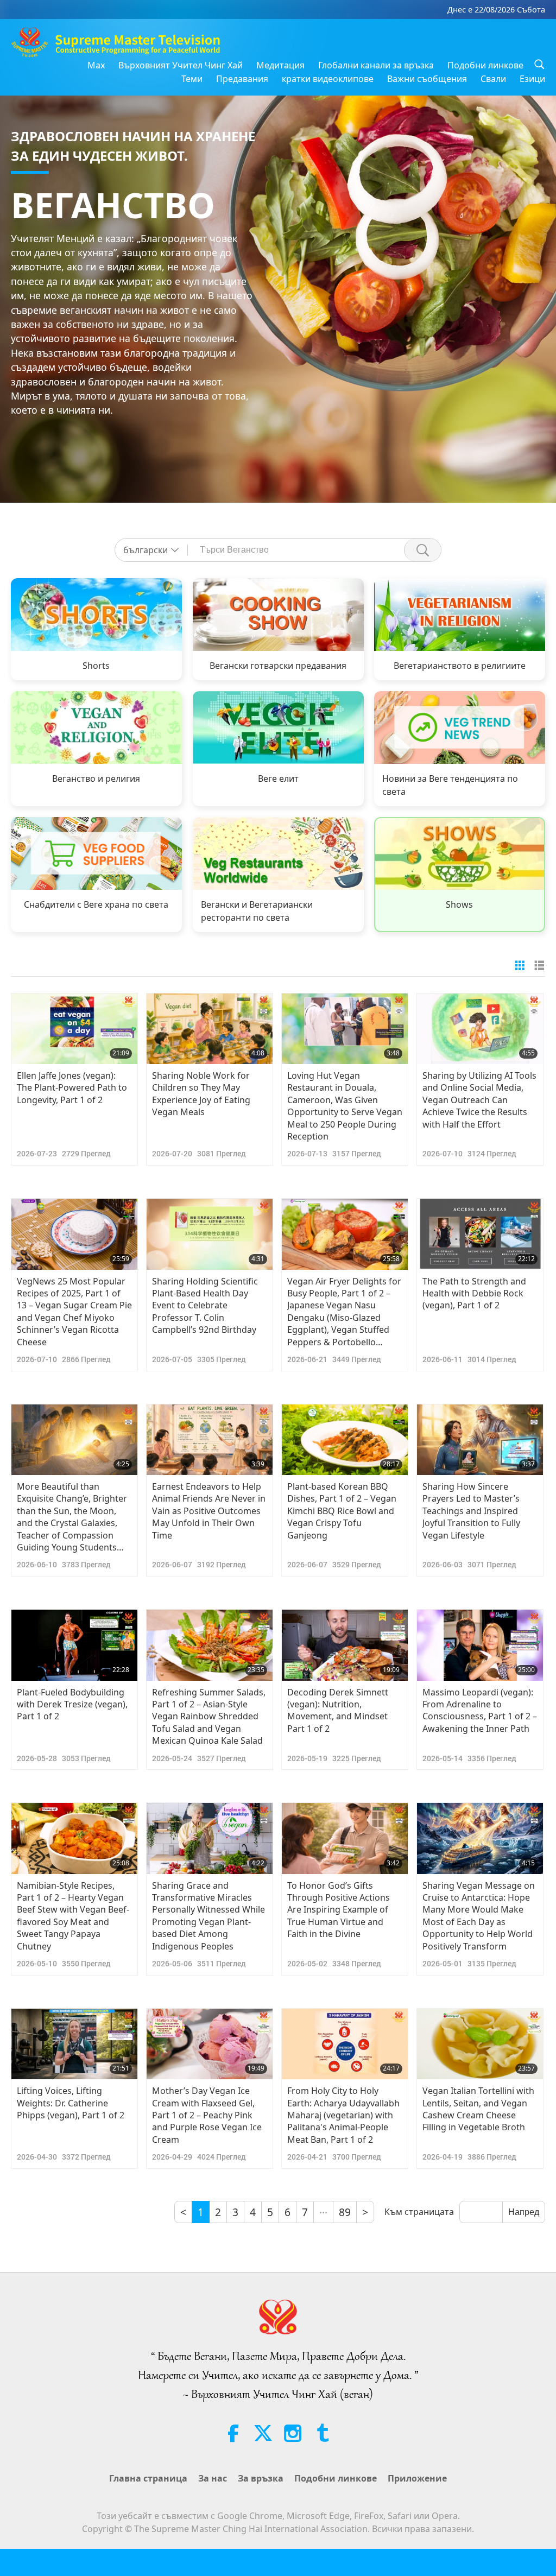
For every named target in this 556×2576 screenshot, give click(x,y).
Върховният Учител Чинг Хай (181, 65)
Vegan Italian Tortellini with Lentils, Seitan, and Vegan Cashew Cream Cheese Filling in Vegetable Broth (478, 2109)
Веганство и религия (96, 779)
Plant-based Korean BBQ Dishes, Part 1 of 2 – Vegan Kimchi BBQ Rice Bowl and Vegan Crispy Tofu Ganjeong (342, 1511)
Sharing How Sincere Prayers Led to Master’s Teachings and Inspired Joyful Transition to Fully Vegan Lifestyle (471, 1511)
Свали (493, 79)
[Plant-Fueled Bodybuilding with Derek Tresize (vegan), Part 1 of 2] (74, 1645)
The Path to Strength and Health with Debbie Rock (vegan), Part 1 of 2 (474, 1293)
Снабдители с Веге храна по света (96, 904)
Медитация (280, 65)
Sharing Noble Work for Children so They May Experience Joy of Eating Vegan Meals (201, 1094)
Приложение (417, 2478)
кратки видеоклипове (328, 79)
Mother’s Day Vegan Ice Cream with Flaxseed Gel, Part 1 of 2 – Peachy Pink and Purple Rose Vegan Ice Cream (207, 2115)
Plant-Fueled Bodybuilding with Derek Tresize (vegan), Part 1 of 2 (72, 1704)
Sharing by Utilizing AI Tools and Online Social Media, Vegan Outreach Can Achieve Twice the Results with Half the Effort (479, 1100)
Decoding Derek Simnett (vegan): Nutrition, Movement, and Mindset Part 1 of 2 (338, 1710)
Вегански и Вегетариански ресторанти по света (257, 911)
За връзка (261, 2478)
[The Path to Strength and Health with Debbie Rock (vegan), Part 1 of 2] (480, 1234)
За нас (213, 2478)
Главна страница (148, 2478)
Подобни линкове (485, 65)
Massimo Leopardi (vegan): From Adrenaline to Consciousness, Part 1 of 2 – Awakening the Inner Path (480, 1710)
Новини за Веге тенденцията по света (450, 785)
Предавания (242, 79)
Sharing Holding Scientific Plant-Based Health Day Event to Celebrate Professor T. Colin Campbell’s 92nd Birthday (205, 1306)
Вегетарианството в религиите (460, 666)
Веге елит (278, 779)
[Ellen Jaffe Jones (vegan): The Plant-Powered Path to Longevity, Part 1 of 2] (74, 1029)
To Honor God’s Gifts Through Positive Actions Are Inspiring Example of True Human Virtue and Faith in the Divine (339, 1910)
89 (345, 2212)
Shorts (96, 666)
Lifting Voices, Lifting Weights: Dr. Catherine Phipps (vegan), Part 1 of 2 (71, 2103)
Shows (460, 904)
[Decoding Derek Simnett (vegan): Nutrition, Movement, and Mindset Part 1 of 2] (345, 1645)
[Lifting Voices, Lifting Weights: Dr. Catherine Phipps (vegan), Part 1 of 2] (74, 2044)
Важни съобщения (427, 79)
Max (96, 65)
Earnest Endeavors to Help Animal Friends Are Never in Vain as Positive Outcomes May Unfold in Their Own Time (209, 1511)
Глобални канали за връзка (376, 65)
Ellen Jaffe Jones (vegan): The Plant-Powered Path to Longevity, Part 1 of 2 (72, 1088)
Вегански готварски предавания (278, 666)
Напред (524, 2212)
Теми (192, 79)
